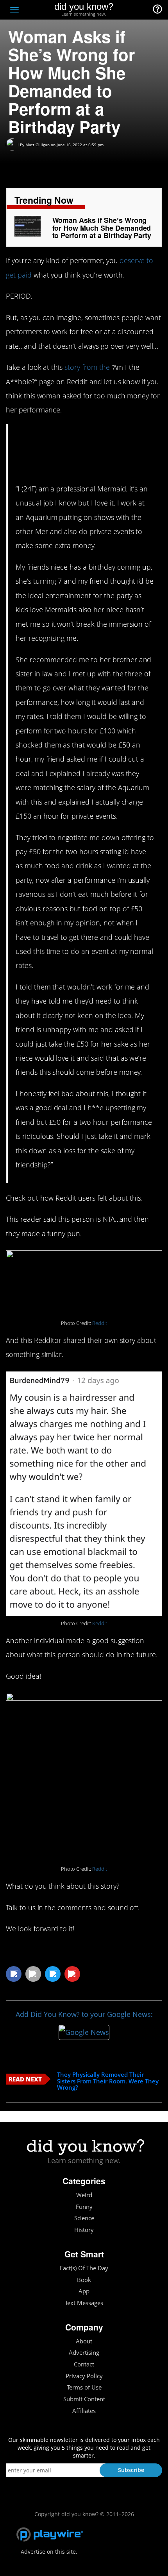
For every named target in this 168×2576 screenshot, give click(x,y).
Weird (84, 2195)
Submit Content (84, 2399)
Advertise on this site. (49, 2552)
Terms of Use (84, 2387)
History (84, 2230)
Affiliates (84, 2411)
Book (84, 2280)
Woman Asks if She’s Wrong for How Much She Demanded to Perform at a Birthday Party (102, 228)
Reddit (100, 1323)
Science (84, 2218)
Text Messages (84, 2303)
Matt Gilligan (38, 145)
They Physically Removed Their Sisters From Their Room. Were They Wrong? (108, 2081)
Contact (84, 2364)
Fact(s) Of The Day (84, 2268)
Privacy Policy (84, 2376)
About (84, 2341)
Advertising (84, 2353)
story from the (87, 367)
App (84, 2291)
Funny (84, 2207)
